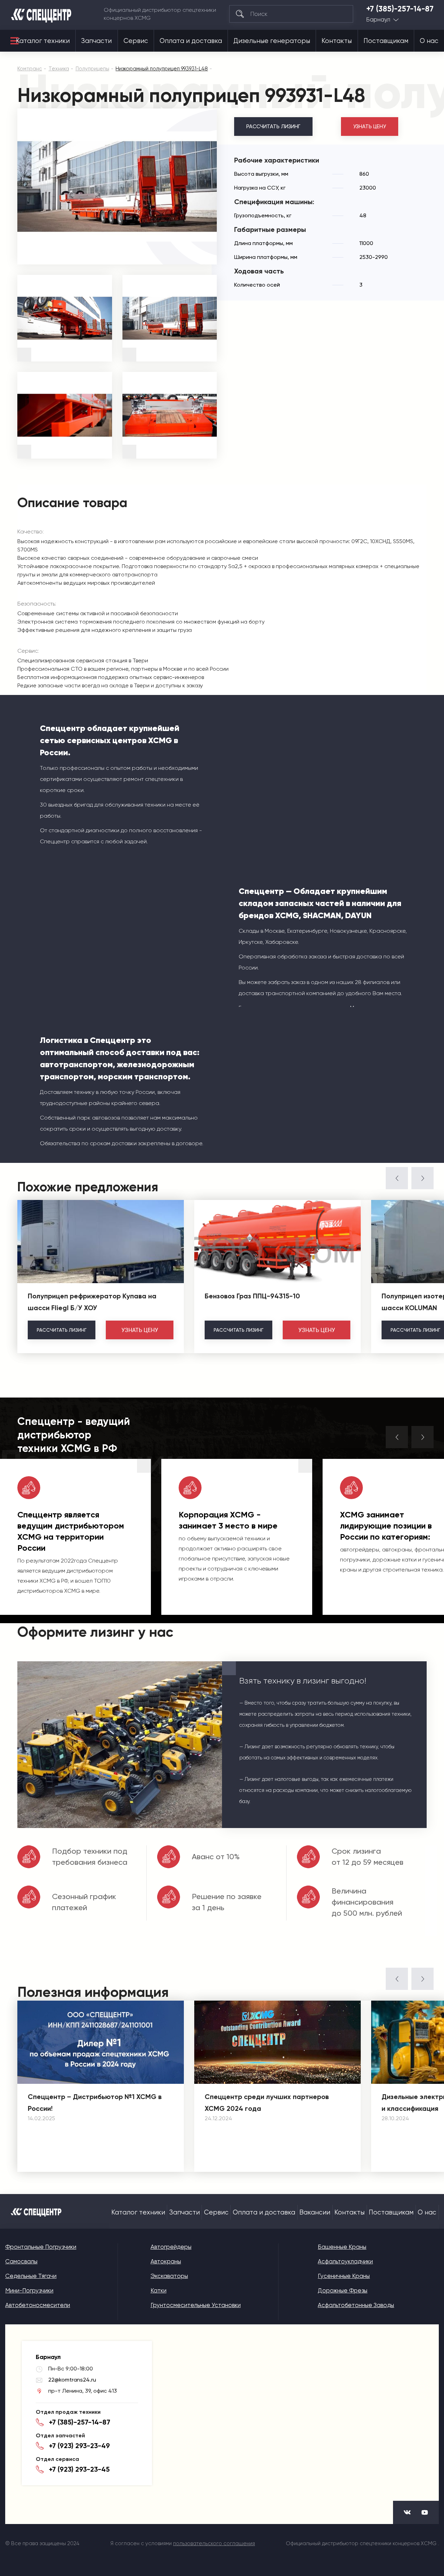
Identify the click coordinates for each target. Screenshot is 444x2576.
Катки (159, 2290)
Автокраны (166, 2261)
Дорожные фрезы (343, 2290)
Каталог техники (43, 41)
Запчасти (96, 41)
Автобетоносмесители (38, 2305)
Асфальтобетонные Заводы (356, 2305)
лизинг (62, 1330)
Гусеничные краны (344, 2276)
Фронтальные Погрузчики (41, 2247)
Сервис (136, 41)
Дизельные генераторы (272, 41)
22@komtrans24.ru (72, 2380)
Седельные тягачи (31, 2276)
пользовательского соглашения (214, 2543)
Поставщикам (386, 41)
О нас (429, 41)
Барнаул (378, 20)
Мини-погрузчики (29, 2290)
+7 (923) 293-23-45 (79, 2469)
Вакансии (315, 2212)
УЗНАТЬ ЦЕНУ (370, 127)
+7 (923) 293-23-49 (79, 2446)
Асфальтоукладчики (345, 2261)
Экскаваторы (169, 2276)
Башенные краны (342, 2247)
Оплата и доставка (191, 41)
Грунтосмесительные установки (196, 2305)
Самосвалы (21, 2261)
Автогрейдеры (171, 2247)
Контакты (337, 41)
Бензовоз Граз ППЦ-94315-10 (252, 1296)
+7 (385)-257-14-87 (400, 9)
